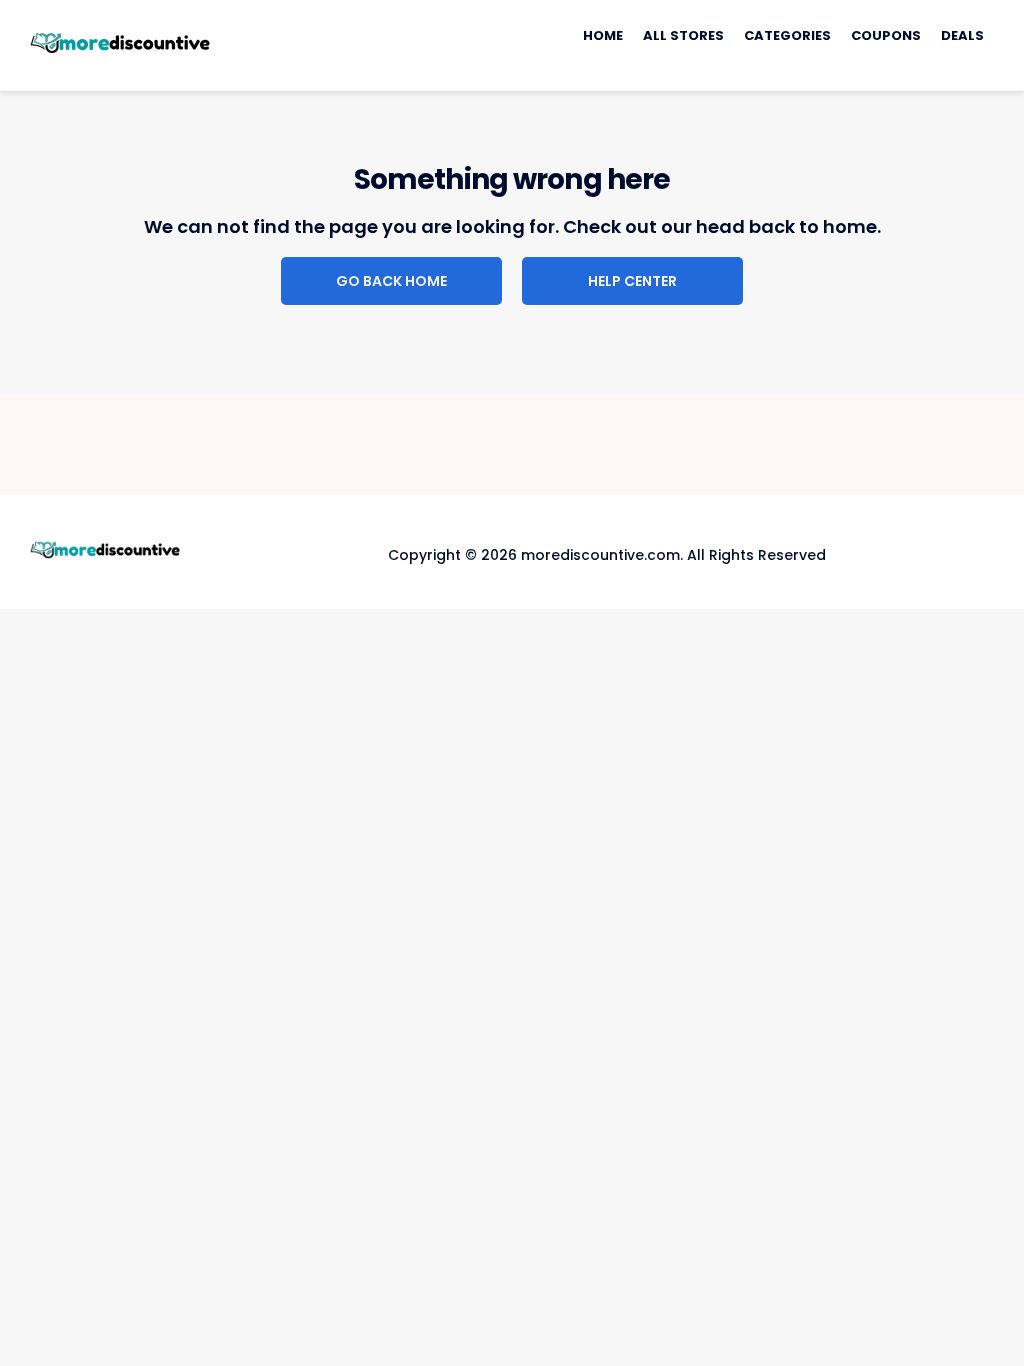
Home (603, 35)
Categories (787, 35)
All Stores (683, 35)
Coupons (886, 35)
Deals (962, 35)
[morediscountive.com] (120, 44)
